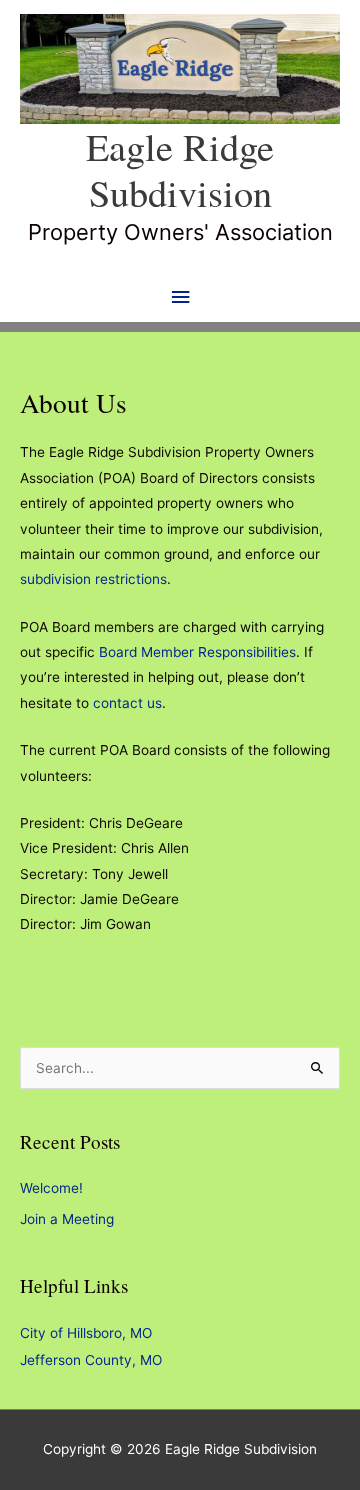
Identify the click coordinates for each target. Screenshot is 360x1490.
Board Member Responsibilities (197, 652)
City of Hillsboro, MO (86, 1333)
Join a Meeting (67, 1219)
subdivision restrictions (93, 579)
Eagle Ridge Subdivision (180, 169)
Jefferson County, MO (91, 1360)
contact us (127, 703)
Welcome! (51, 1188)
